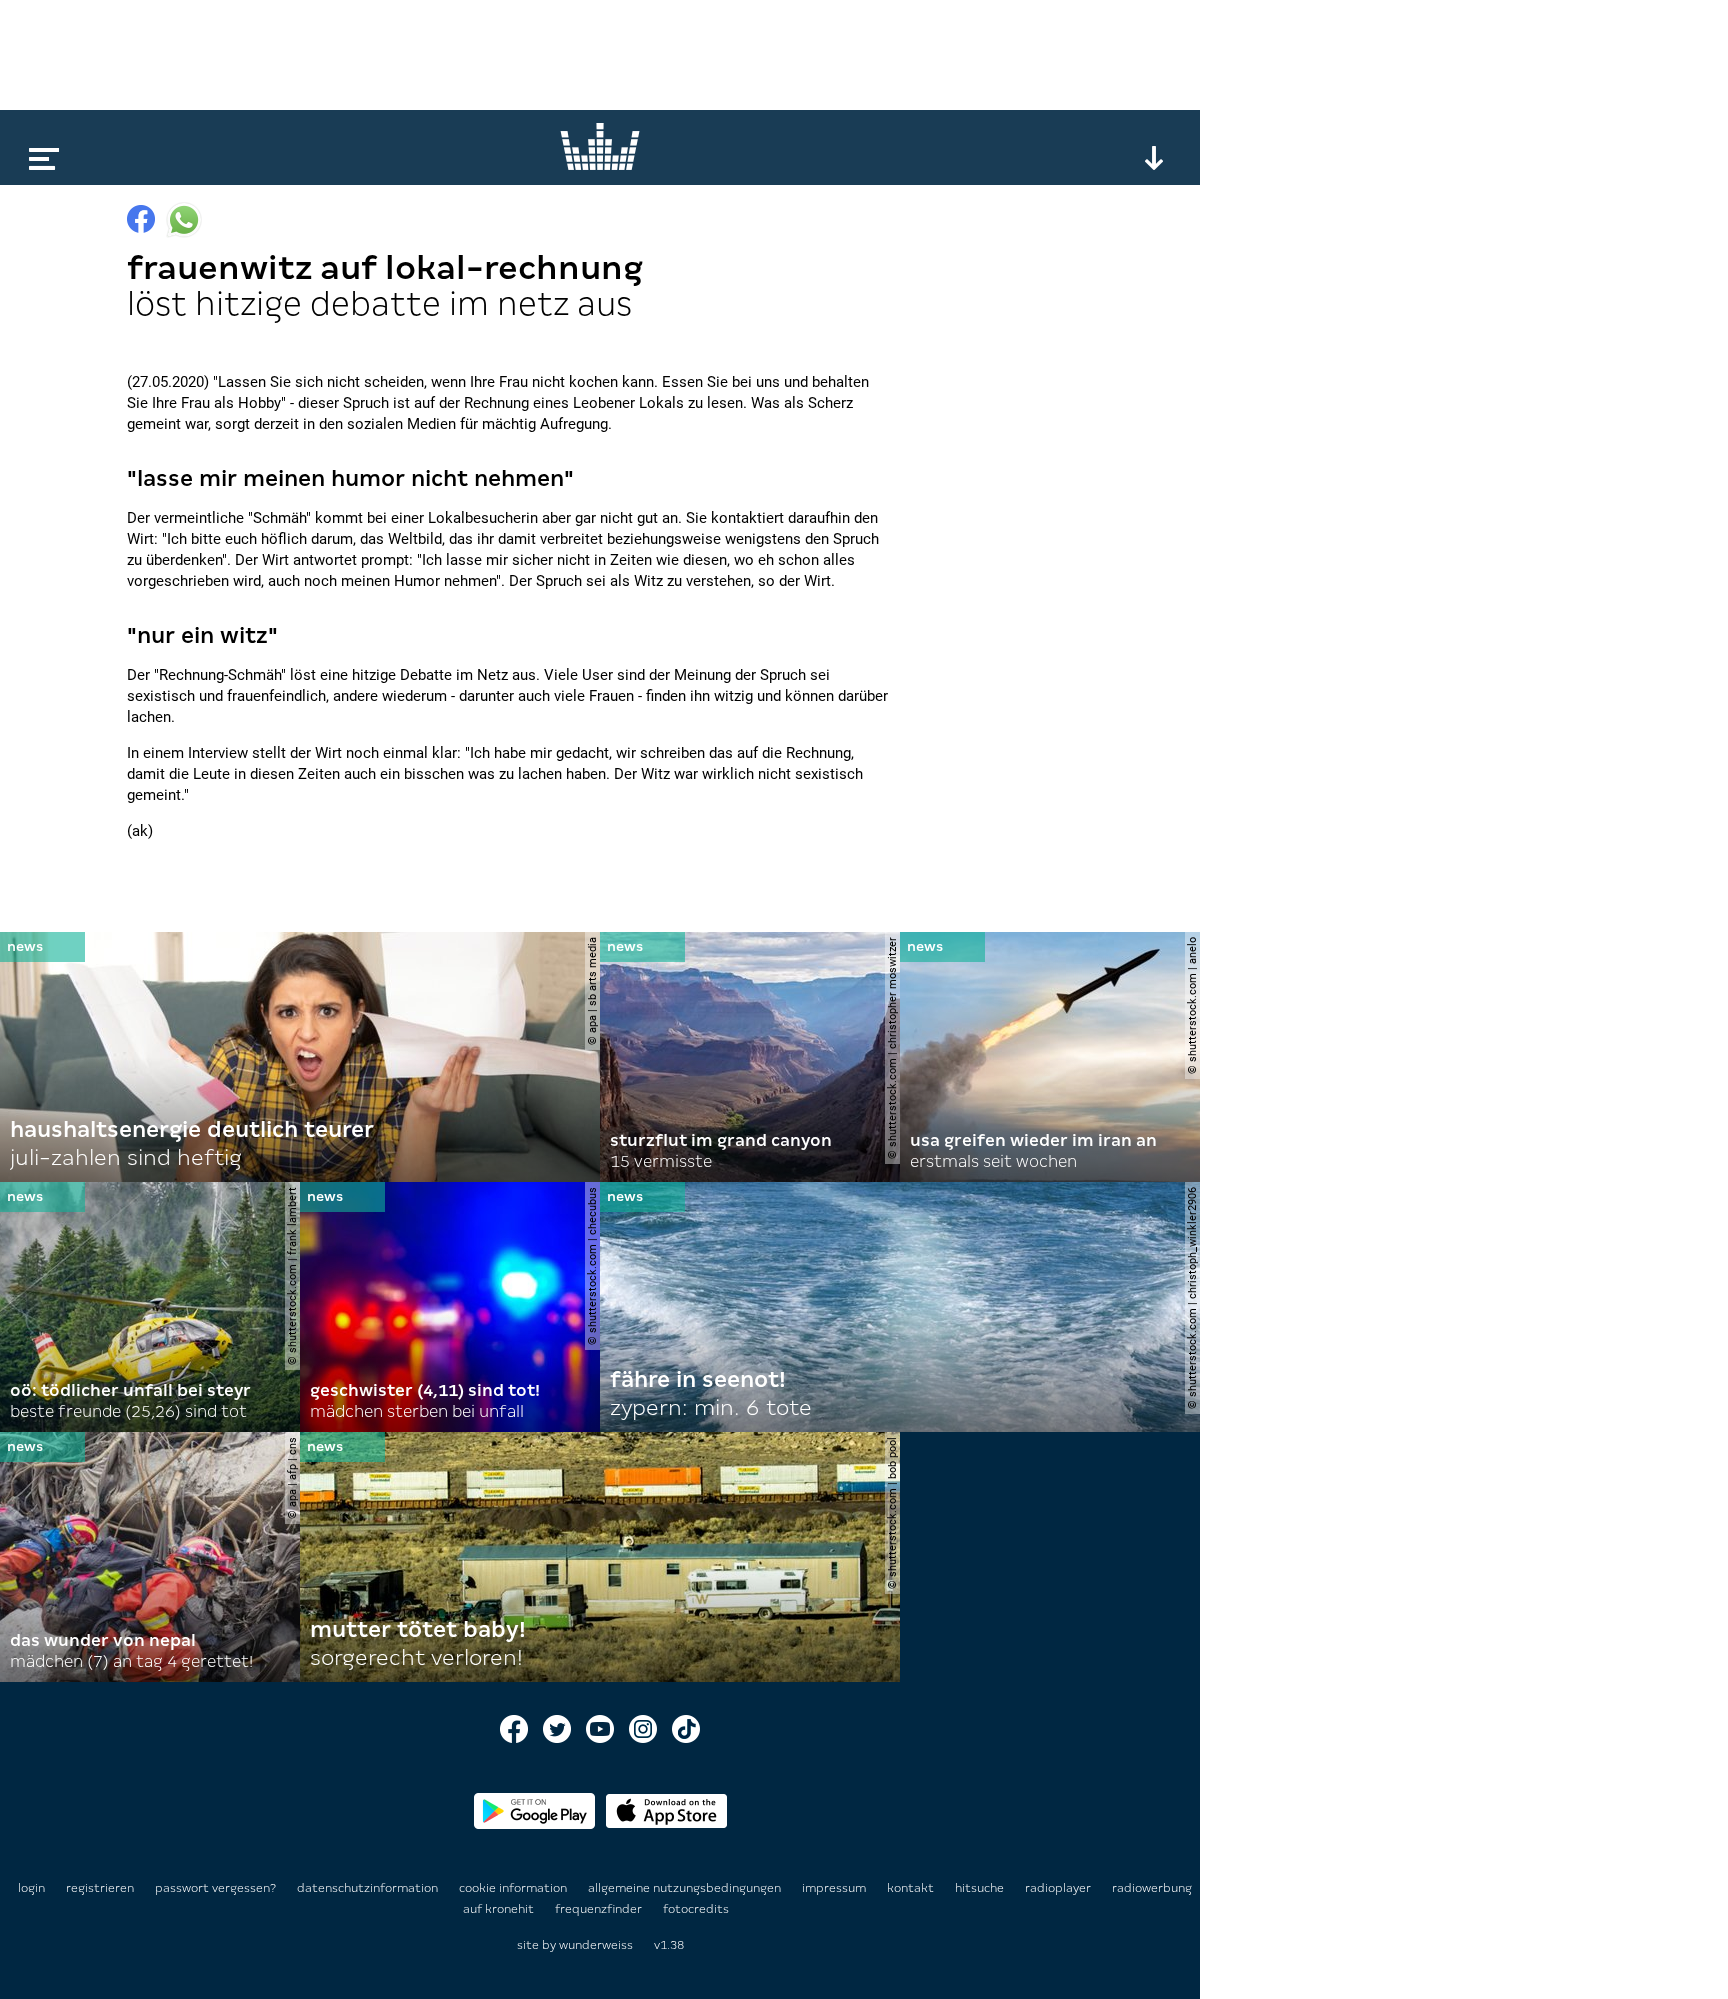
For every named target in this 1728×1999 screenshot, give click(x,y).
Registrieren (100, 1888)
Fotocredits (696, 1909)
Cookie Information (514, 1888)
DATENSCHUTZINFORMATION (369, 1888)
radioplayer (1059, 1888)
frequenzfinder (600, 1909)
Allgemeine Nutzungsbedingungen (686, 1888)
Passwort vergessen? (215, 1888)
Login (31, 1888)
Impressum (835, 1888)
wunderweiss (596, 1945)
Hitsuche (981, 1888)
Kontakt (912, 1888)
